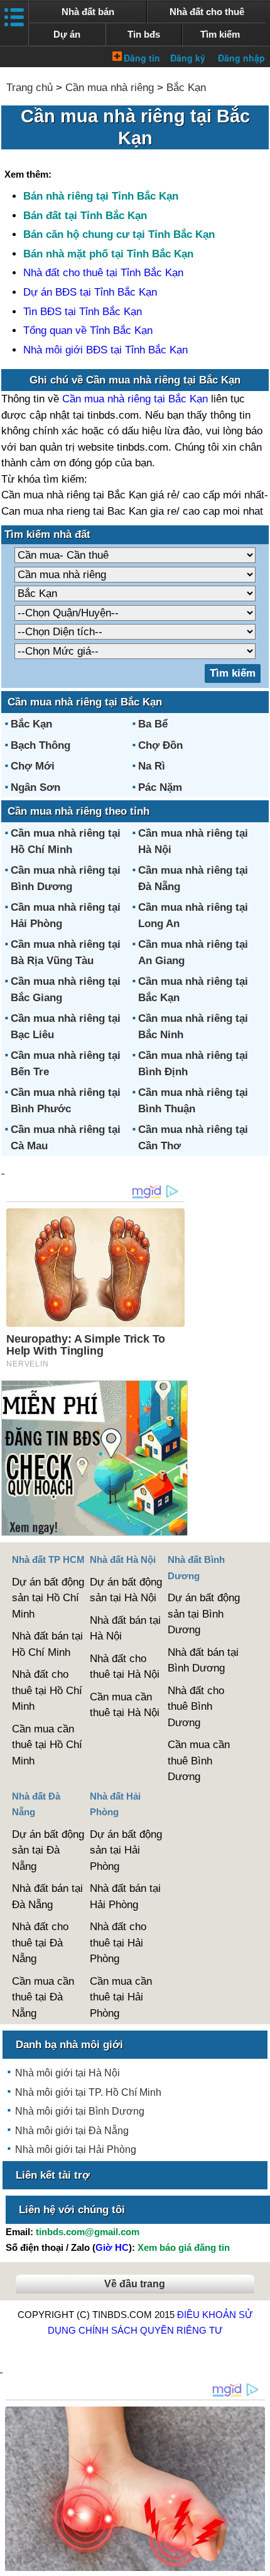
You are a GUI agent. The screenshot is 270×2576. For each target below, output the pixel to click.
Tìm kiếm (220, 34)
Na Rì (152, 766)
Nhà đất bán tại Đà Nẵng (47, 1897)
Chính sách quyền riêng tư (151, 2330)
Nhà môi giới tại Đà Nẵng (72, 2131)
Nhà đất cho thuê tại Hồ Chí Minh (47, 1690)
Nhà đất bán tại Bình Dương (203, 1661)
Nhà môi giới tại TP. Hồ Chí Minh (88, 2092)
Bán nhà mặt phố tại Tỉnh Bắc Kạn (108, 254)
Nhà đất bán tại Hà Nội (125, 1629)
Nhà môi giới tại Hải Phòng (76, 2149)
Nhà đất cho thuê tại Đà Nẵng (40, 1943)
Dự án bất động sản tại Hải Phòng (126, 1850)
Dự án (67, 34)
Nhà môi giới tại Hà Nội (67, 2073)
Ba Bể (153, 724)
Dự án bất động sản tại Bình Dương (204, 1614)
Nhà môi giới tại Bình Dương (80, 2111)
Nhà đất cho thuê (207, 12)
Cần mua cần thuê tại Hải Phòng (121, 1997)
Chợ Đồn (160, 745)
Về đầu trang (135, 2284)
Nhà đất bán (88, 12)
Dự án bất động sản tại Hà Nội (126, 1590)
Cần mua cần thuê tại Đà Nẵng (43, 1997)
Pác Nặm (160, 787)
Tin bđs (144, 34)
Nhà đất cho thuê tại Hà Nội (125, 1667)
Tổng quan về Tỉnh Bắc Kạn (88, 330)
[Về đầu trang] (257, 2560)
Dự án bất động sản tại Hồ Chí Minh (48, 1598)
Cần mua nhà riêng (110, 88)
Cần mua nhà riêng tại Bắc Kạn (135, 399)
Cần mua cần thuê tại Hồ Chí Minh (47, 1745)
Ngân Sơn (35, 787)
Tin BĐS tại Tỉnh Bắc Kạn (83, 312)
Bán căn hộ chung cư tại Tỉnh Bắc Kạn (119, 234)
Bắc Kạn (186, 88)
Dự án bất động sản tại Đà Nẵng (48, 1850)
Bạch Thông (40, 745)
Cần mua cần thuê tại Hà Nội (125, 1705)
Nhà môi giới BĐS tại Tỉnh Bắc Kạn (105, 350)
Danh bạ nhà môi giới (69, 2045)
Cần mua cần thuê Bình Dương (199, 1761)
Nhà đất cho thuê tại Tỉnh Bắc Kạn (103, 273)
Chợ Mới (33, 766)
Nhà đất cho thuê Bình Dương (196, 1707)
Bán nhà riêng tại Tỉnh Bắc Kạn (101, 196)
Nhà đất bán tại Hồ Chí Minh (47, 1644)
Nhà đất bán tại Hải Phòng (125, 1897)
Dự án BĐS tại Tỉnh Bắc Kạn (90, 292)
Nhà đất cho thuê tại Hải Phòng (118, 1943)
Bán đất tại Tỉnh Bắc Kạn (85, 216)
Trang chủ (30, 88)
